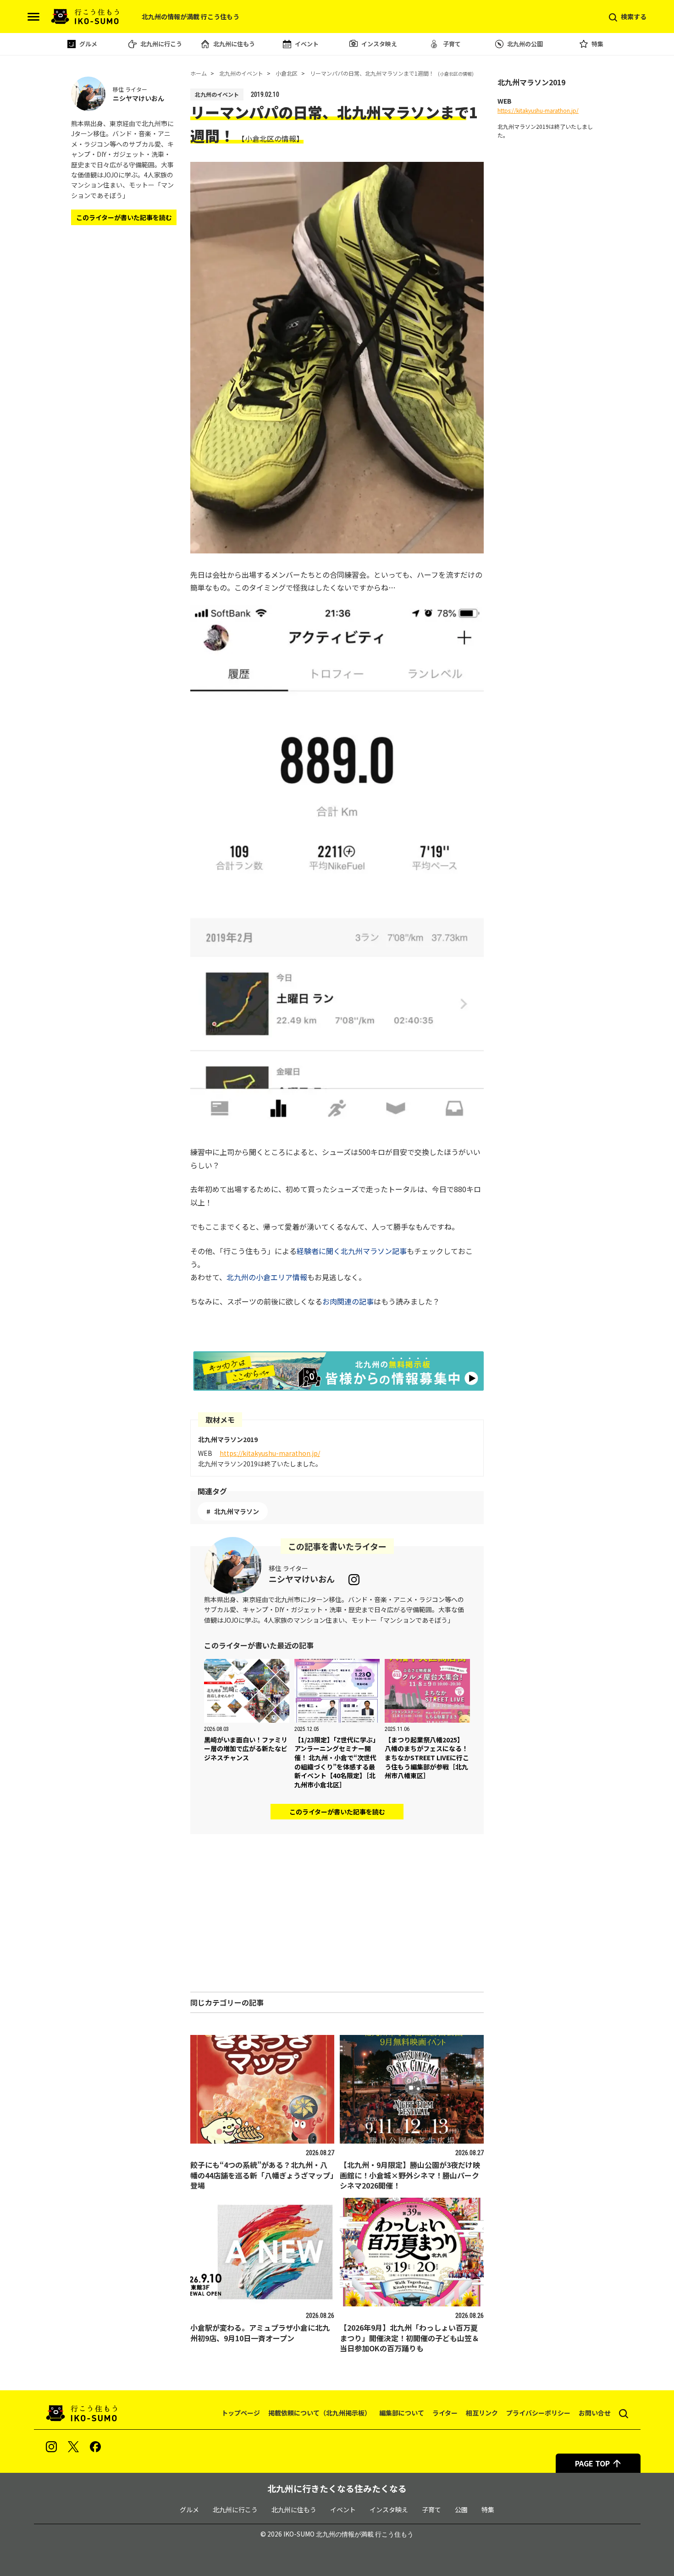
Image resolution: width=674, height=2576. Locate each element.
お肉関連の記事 (348, 1301)
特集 (597, 44)
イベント (307, 44)
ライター (445, 2413)
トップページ (241, 2413)
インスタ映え (379, 44)
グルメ (88, 44)
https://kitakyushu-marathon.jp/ (270, 1453)
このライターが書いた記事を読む (337, 1812)
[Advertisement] (337, 1913)
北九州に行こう (161, 44)
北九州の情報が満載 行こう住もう (365, 2534)
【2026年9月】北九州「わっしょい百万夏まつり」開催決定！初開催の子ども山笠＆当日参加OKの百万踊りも (409, 2338)
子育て (452, 44)
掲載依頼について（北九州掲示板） (320, 2413)
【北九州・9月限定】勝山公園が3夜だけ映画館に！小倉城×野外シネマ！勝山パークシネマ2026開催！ (410, 2175)
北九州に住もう (234, 44)
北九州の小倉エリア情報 (267, 1277)
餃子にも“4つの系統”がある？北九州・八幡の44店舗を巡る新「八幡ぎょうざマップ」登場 (262, 2175)
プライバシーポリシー (538, 2413)
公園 (461, 2510)
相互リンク (482, 2413)
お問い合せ (595, 2413)
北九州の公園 (525, 44)
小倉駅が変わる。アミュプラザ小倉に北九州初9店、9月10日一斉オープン (260, 2333)
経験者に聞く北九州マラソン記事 (352, 1251)
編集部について (402, 2413)
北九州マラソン (237, 1511)
